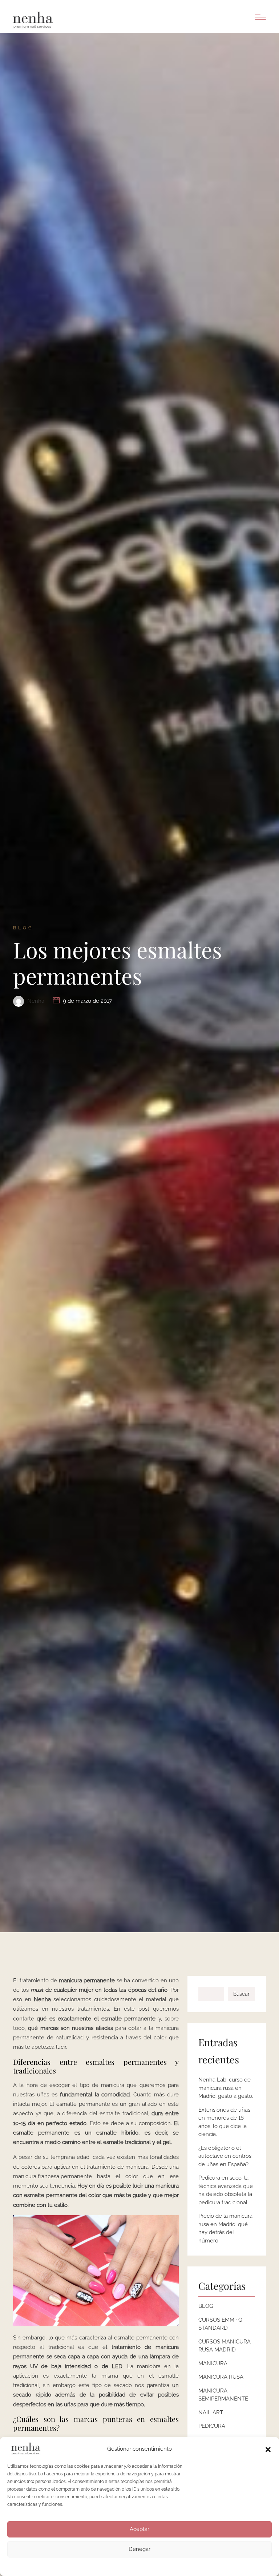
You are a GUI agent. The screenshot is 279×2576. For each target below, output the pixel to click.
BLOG (206, 2306)
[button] (268, 2449)
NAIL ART (211, 2413)
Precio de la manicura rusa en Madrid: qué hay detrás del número (225, 2228)
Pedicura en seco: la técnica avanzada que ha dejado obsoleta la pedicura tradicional (226, 2190)
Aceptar (139, 2529)
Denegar (139, 2549)
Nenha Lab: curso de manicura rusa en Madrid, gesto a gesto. (226, 2088)
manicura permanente (87, 1981)
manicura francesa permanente (52, 2176)
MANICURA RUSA (221, 2377)
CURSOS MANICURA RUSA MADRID (225, 2346)
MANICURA (213, 2363)
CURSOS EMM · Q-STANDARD (221, 2324)
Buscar (241, 1994)
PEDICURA (212, 2426)
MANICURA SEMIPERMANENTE (223, 2395)
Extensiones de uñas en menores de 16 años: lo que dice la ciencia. (224, 2122)
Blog (23, 928)
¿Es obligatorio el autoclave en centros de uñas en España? (225, 2156)
